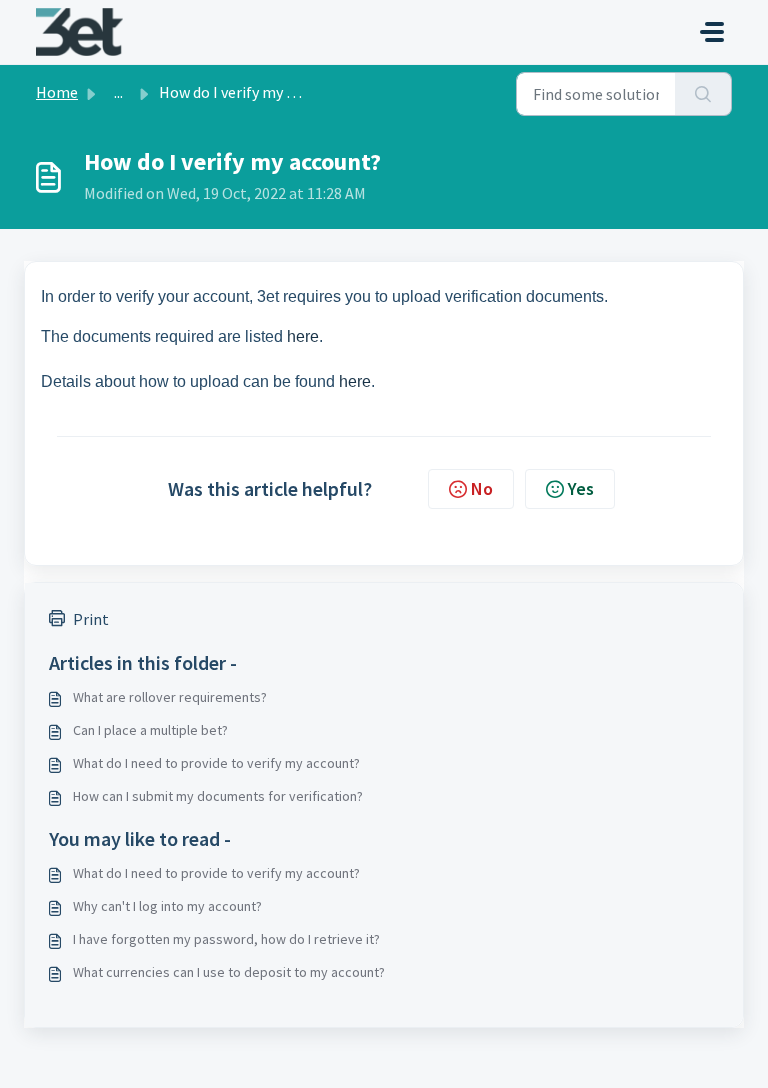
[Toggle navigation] (712, 32)
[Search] (703, 94)
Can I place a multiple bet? (150, 730)
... (118, 92)
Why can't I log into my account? (167, 906)
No (482, 488)
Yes (581, 488)
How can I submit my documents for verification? (218, 796)
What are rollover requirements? (170, 697)
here (303, 336)
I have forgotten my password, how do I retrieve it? (226, 939)
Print (91, 619)
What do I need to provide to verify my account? (216, 763)
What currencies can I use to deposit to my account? (229, 972)
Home (57, 92)
